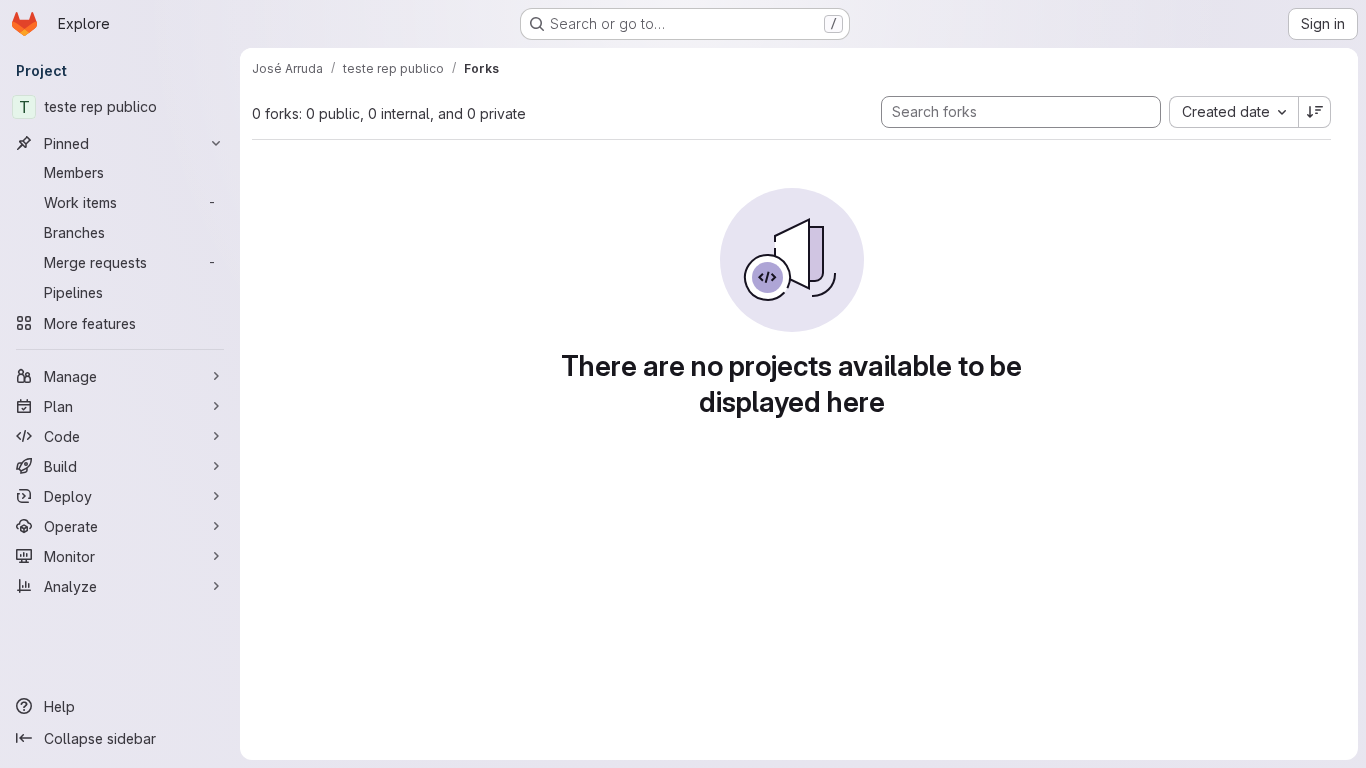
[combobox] (1233, 112)
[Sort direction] (1315, 112)
